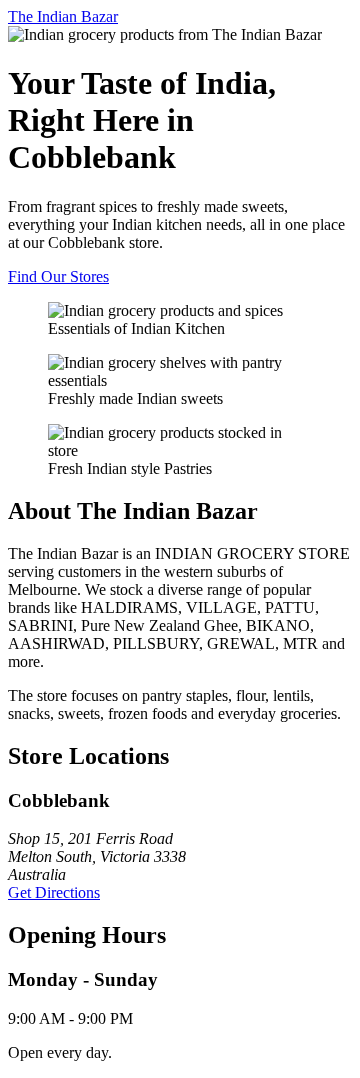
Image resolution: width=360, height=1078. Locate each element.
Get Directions (54, 892)
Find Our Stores (58, 276)
